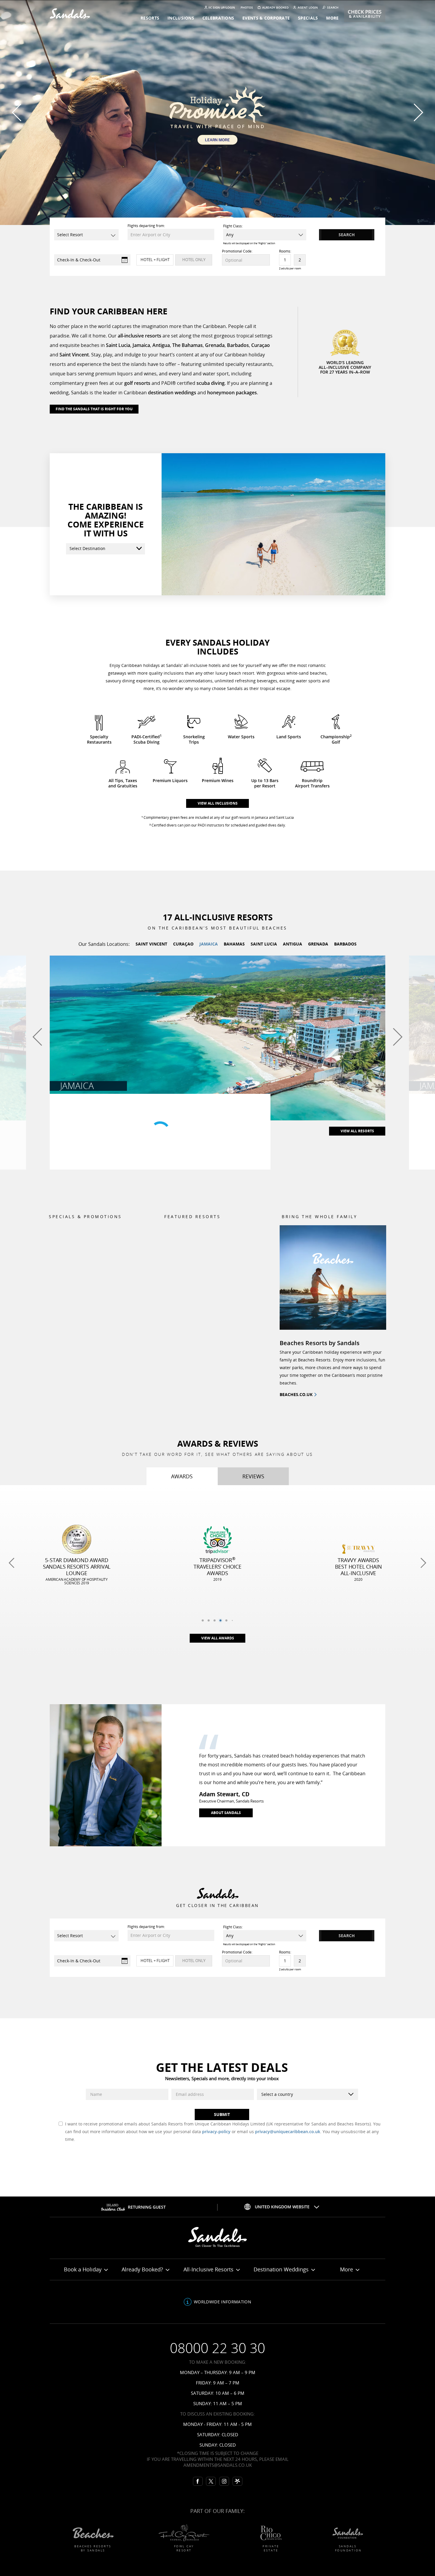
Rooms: (285, 251)
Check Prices (365, 14)
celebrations (218, 18)
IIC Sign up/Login (222, 8)
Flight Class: (233, 226)
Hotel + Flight (155, 260)
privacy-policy (216, 2132)
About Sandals (226, 1813)
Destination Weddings (282, 2269)
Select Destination (87, 548)
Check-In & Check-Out (79, 260)
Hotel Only (194, 260)
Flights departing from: (146, 226)
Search (332, 8)
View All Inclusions (218, 803)
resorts (150, 18)
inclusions (181, 18)
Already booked (275, 8)
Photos (247, 8)
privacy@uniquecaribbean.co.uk (288, 2132)
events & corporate (266, 18)
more (332, 18)
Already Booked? (143, 2269)
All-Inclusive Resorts (209, 2269)
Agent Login (307, 8)
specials (308, 18)
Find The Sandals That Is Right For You (94, 409)
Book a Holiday (83, 2269)
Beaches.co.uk (296, 1394)
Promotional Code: (237, 251)
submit (222, 2114)
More (347, 2269)
